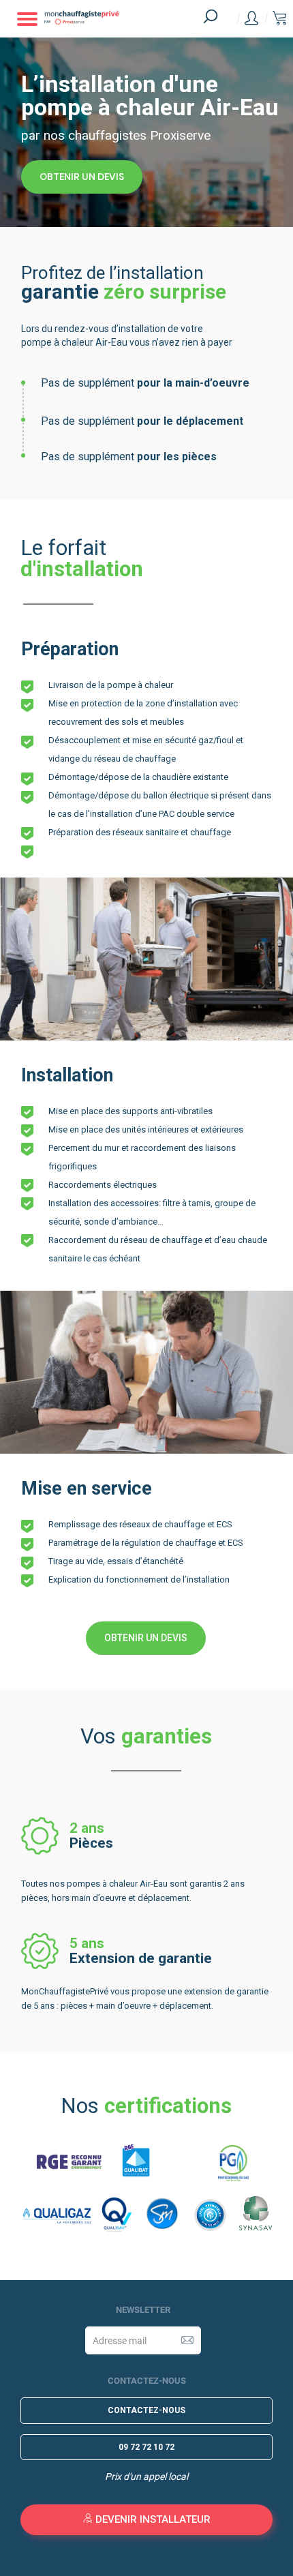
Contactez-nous (146, 2410)
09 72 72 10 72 (146, 2447)
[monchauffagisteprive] (108, 19)
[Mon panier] (279, 19)
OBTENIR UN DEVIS (82, 177)
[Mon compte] (251, 18)
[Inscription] (187, 2340)
